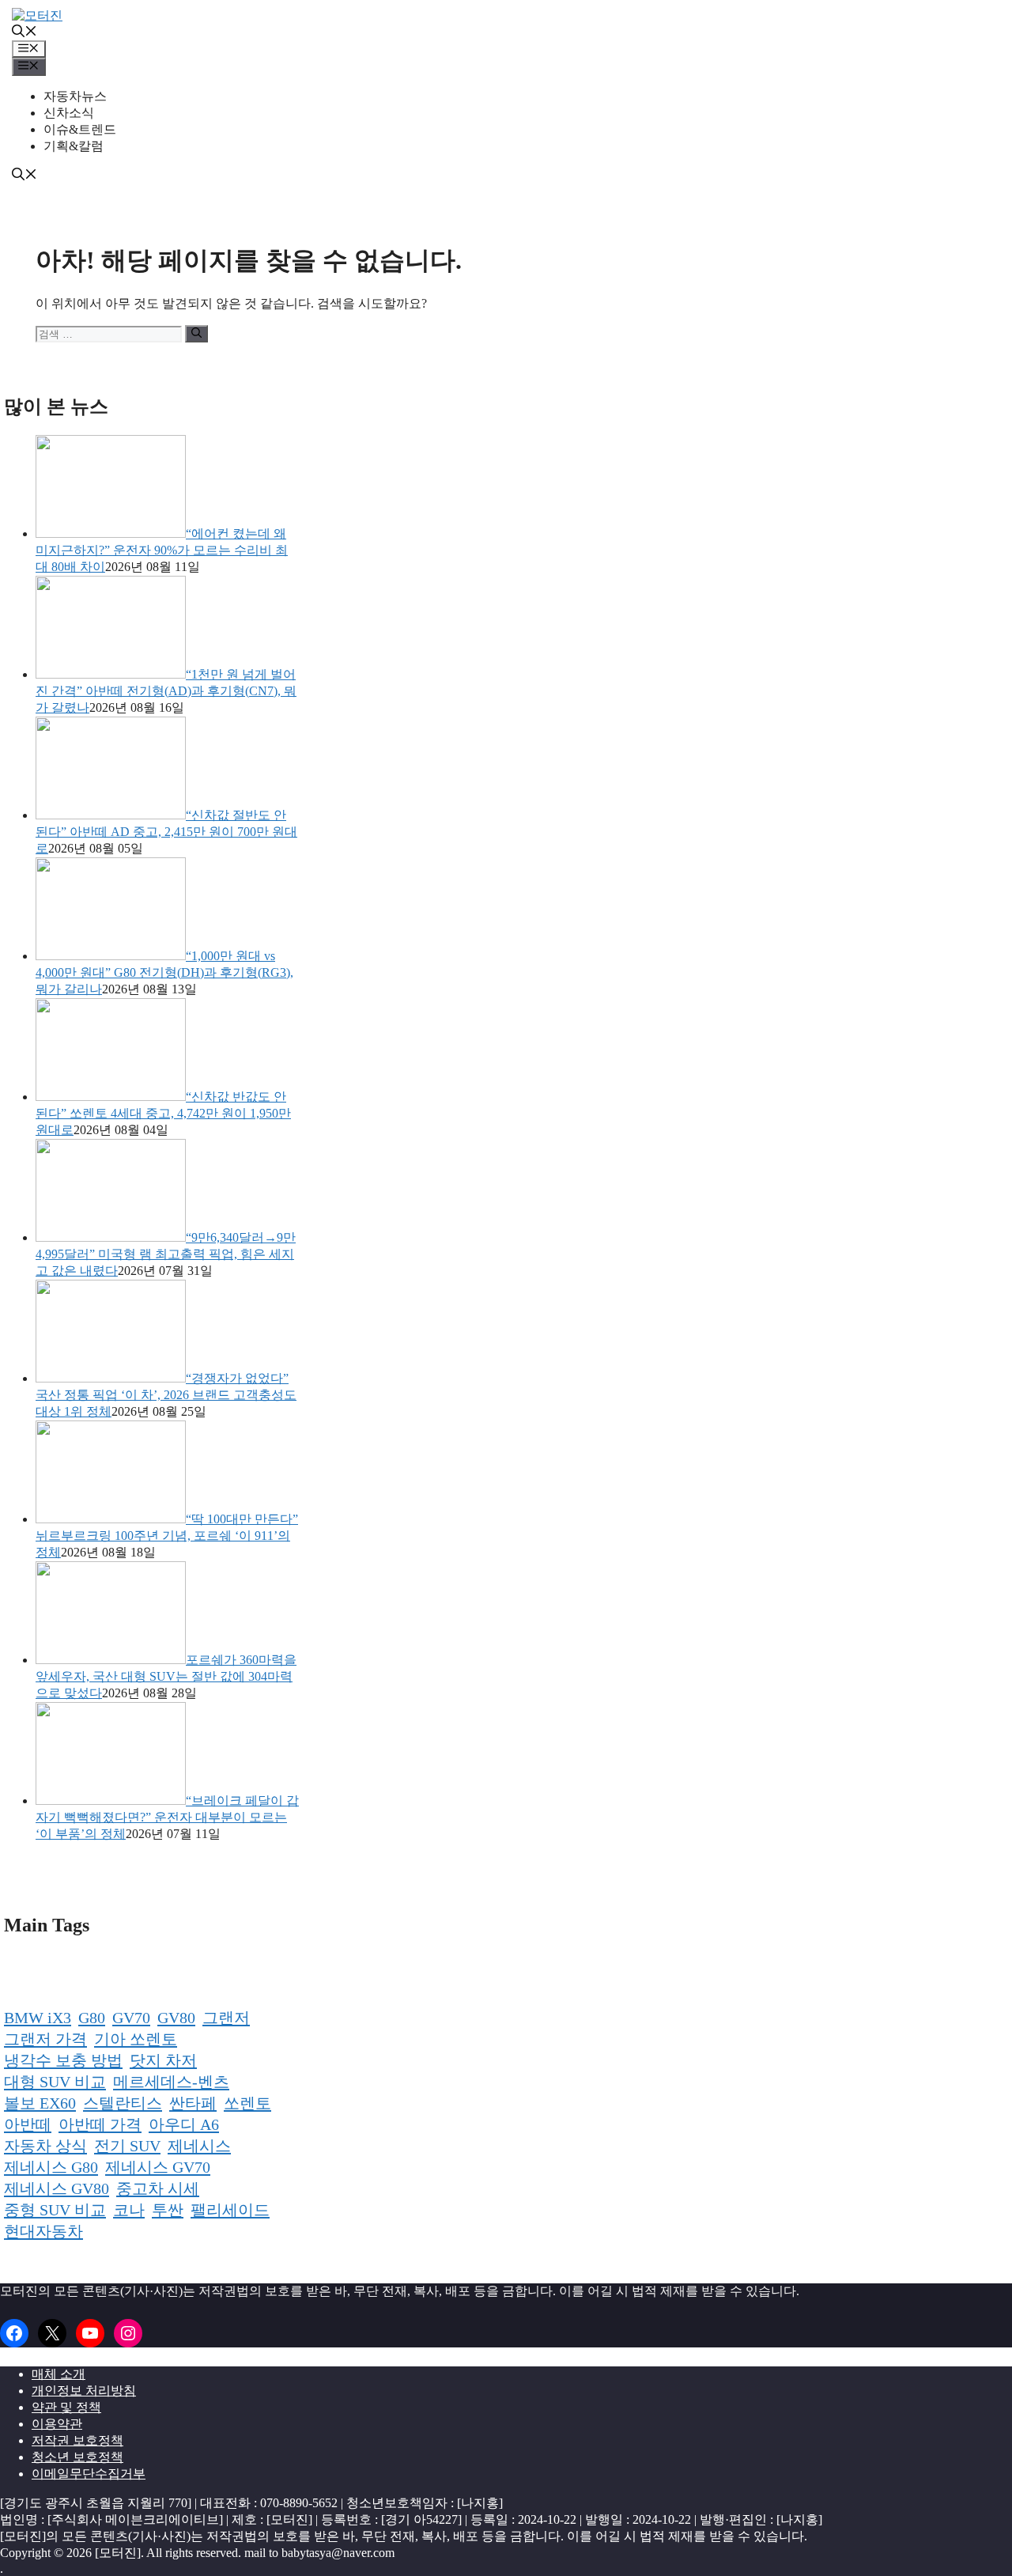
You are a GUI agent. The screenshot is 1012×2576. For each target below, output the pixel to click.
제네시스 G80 (51, 2167)
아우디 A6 (184, 2124)
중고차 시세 (158, 2188)
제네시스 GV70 (158, 2167)
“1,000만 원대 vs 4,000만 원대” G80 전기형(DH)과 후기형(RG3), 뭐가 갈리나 (164, 972)
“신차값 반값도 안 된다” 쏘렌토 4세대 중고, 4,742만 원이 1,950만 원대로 (163, 1113)
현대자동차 (43, 2231)
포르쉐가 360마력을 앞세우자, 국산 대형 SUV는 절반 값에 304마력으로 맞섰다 (166, 1676)
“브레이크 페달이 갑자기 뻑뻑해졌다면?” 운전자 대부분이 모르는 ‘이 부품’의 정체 (167, 1817)
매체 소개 (59, 2374)
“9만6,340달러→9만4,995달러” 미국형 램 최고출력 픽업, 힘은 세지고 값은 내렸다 (166, 1254)
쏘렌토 (247, 2103)
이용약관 (57, 2424)
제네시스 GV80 (57, 2188)
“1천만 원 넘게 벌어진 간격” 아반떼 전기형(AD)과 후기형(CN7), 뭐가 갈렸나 (166, 691)
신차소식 (69, 113)
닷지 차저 (163, 2060)
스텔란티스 (123, 2103)
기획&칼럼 (74, 146)
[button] (25, 33)
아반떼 (28, 2124)
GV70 (131, 2018)
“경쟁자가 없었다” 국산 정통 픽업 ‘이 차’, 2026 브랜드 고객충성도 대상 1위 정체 (166, 1395)
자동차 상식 (45, 2146)
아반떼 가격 (100, 2124)
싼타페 (193, 2103)
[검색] (196, 334)
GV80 (176, 2018)
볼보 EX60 (40, 2103)
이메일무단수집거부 (89, 2474)
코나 (129, 2210)
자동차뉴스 (75, 96)
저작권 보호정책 (77, 2440)
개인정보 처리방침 (84, 2391)
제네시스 (199, 2146)
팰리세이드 (230, 2210)
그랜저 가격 (45, 2039)
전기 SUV (127, 2146)
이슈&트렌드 (80, 129)
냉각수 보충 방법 (63, 2060)
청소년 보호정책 (77, 2457)
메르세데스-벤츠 (171, 2082)
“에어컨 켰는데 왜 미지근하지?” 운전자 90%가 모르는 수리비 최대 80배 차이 (162, 550)
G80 (92, 2018)
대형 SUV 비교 (55, 2082)
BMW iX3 (38, 2018)
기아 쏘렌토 (136, 2039)
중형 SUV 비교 (55, 2210)
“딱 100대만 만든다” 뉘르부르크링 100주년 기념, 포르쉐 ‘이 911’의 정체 (167, 1536)
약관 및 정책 (66, 2407)
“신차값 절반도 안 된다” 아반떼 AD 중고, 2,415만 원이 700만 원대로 (166, 832)
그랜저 (226, 2018)
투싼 (168, 2210)
